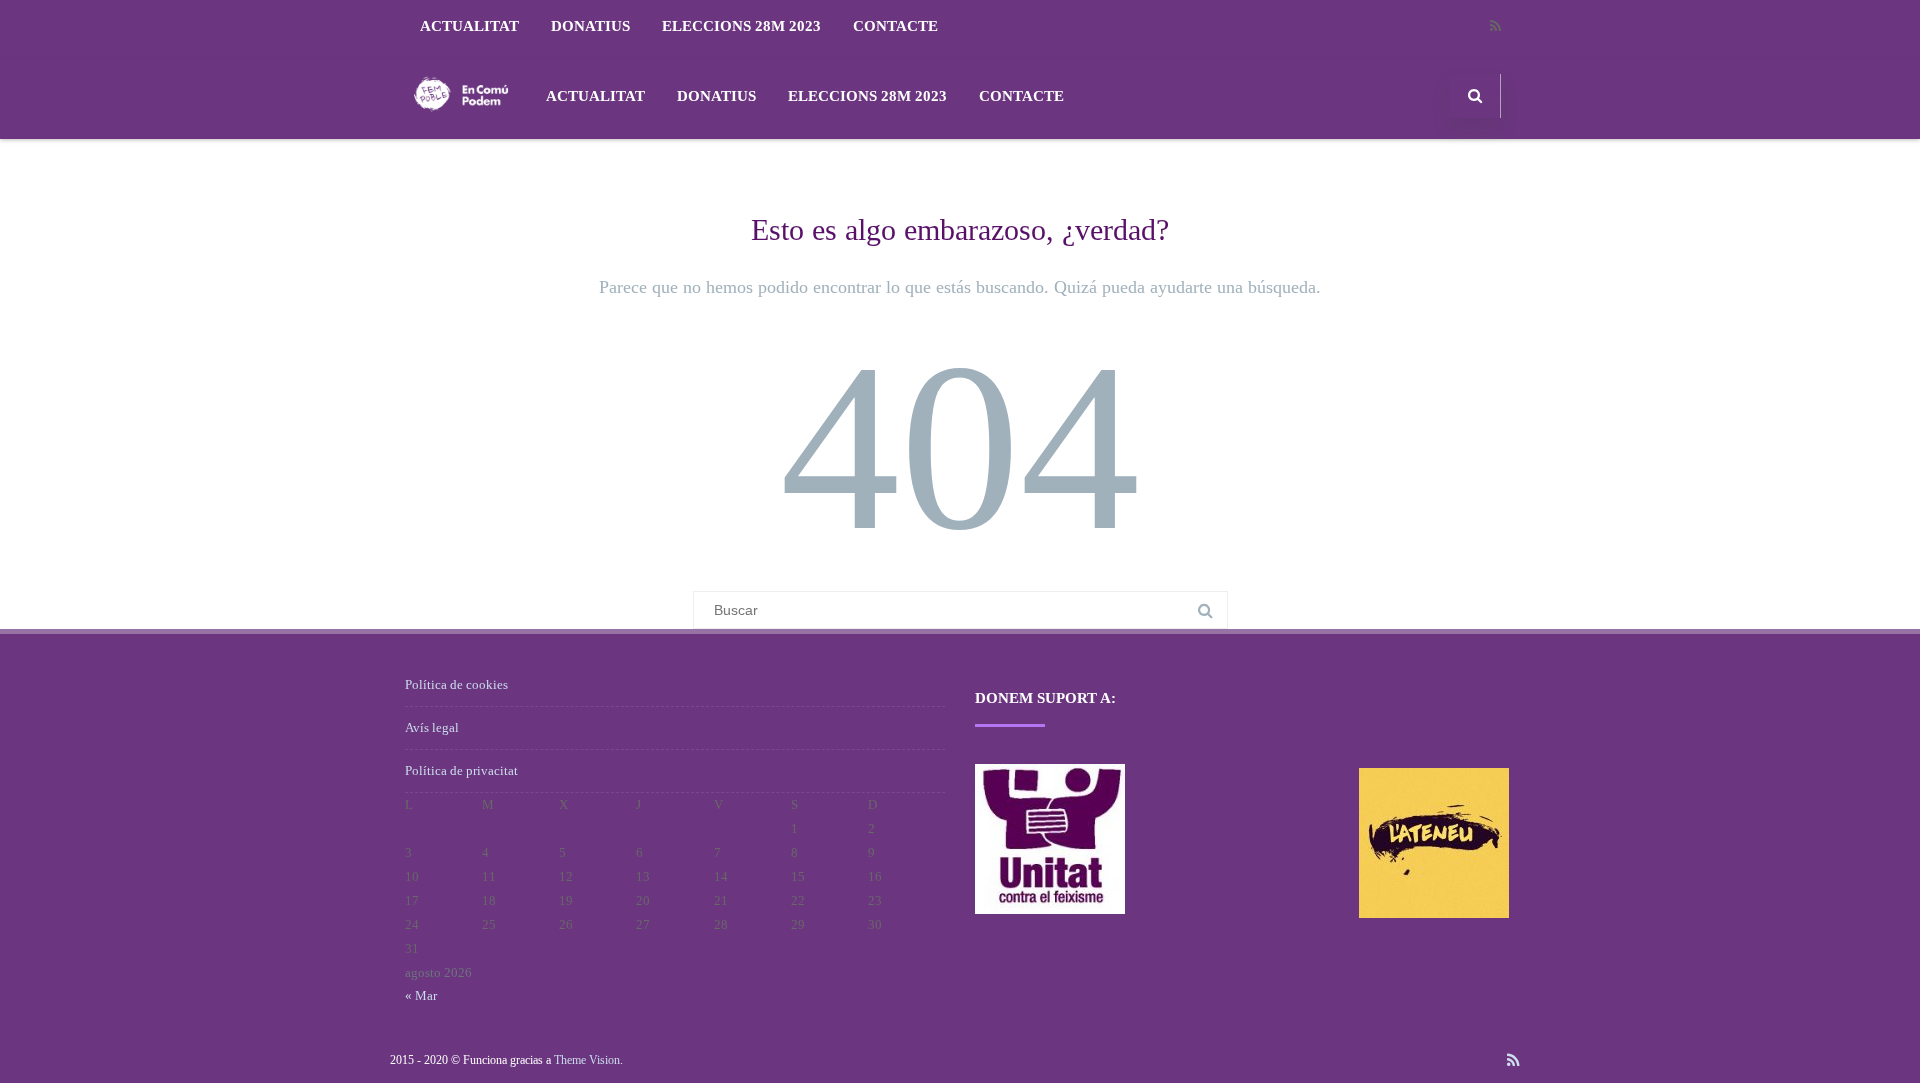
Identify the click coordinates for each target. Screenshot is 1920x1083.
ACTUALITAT (469, 26)
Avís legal (432, 727)
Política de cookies (456, 684)
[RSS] (1495, 26)
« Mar (421, 995)
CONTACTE (895, 26)
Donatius (590, 26)
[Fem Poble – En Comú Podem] (461, 131)
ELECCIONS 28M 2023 (741, 26)
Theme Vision (587, 1060)
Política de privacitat (461, 770)
